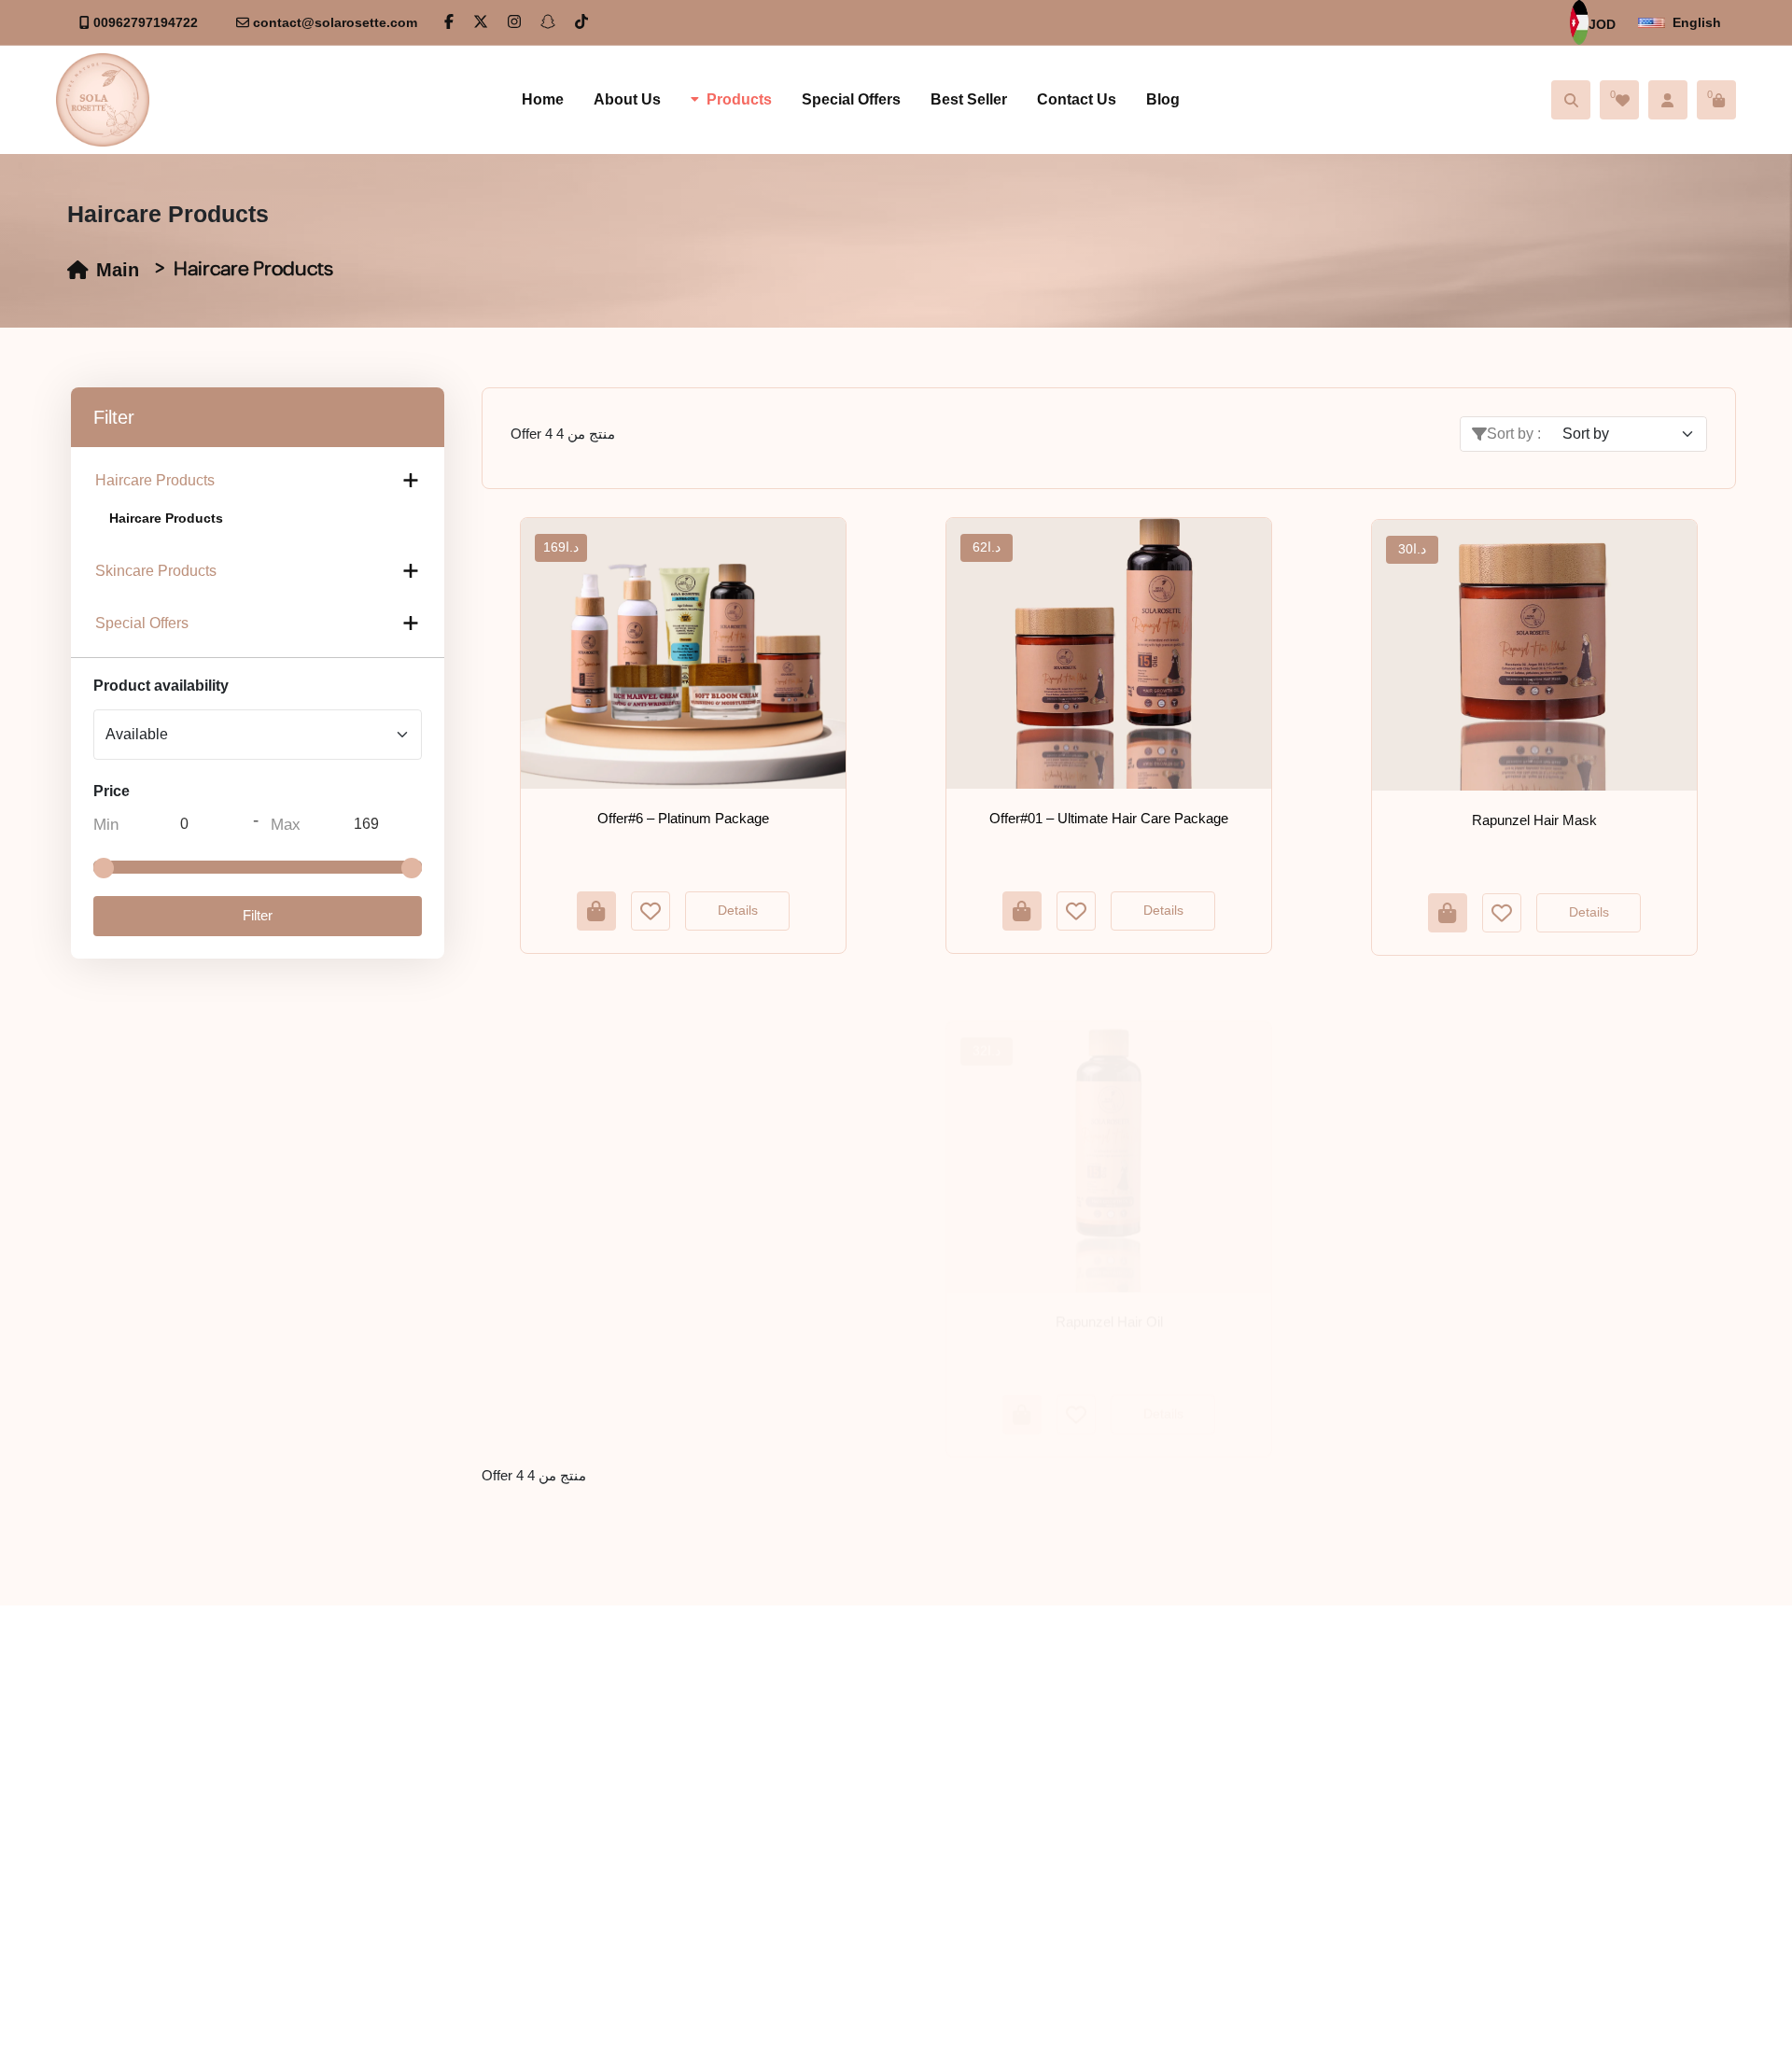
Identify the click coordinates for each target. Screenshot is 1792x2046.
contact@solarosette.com (335, 22)
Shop (782, 1773)
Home (543, 99)
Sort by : (1514, 434)
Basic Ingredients (538, 1807)
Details (738, 910)
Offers (785, 1740)
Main (118, 270)
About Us (627, 99)
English (1697, 22)
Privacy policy (1083, 1773)
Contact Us (1077, 99)
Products (739, 99)
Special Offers (851, 99)
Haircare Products (155, 480)
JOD (1602, 24)
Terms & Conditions (828, 1807)
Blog (1163, 99)
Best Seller (969, 99)
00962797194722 (146, 22)
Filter (258, 915)
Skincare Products (156, 571)
